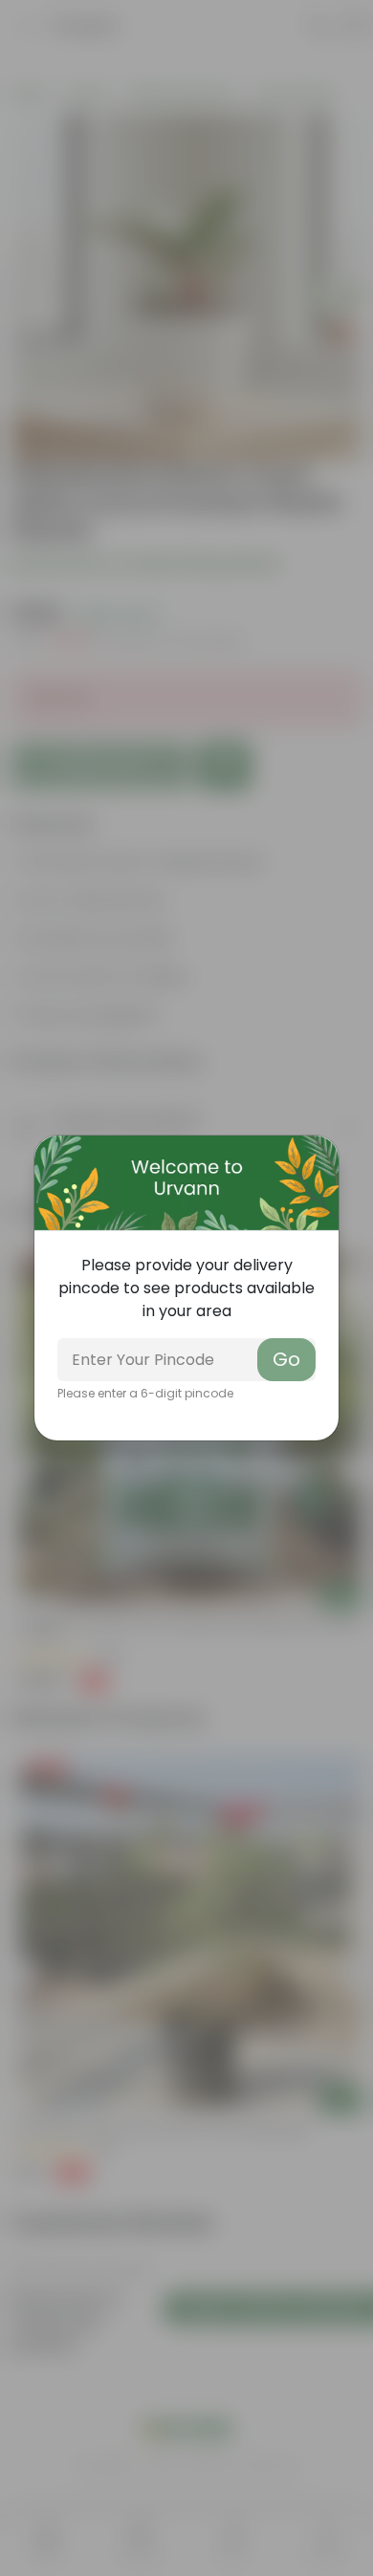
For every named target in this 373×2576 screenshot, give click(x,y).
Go (286, 1359)
